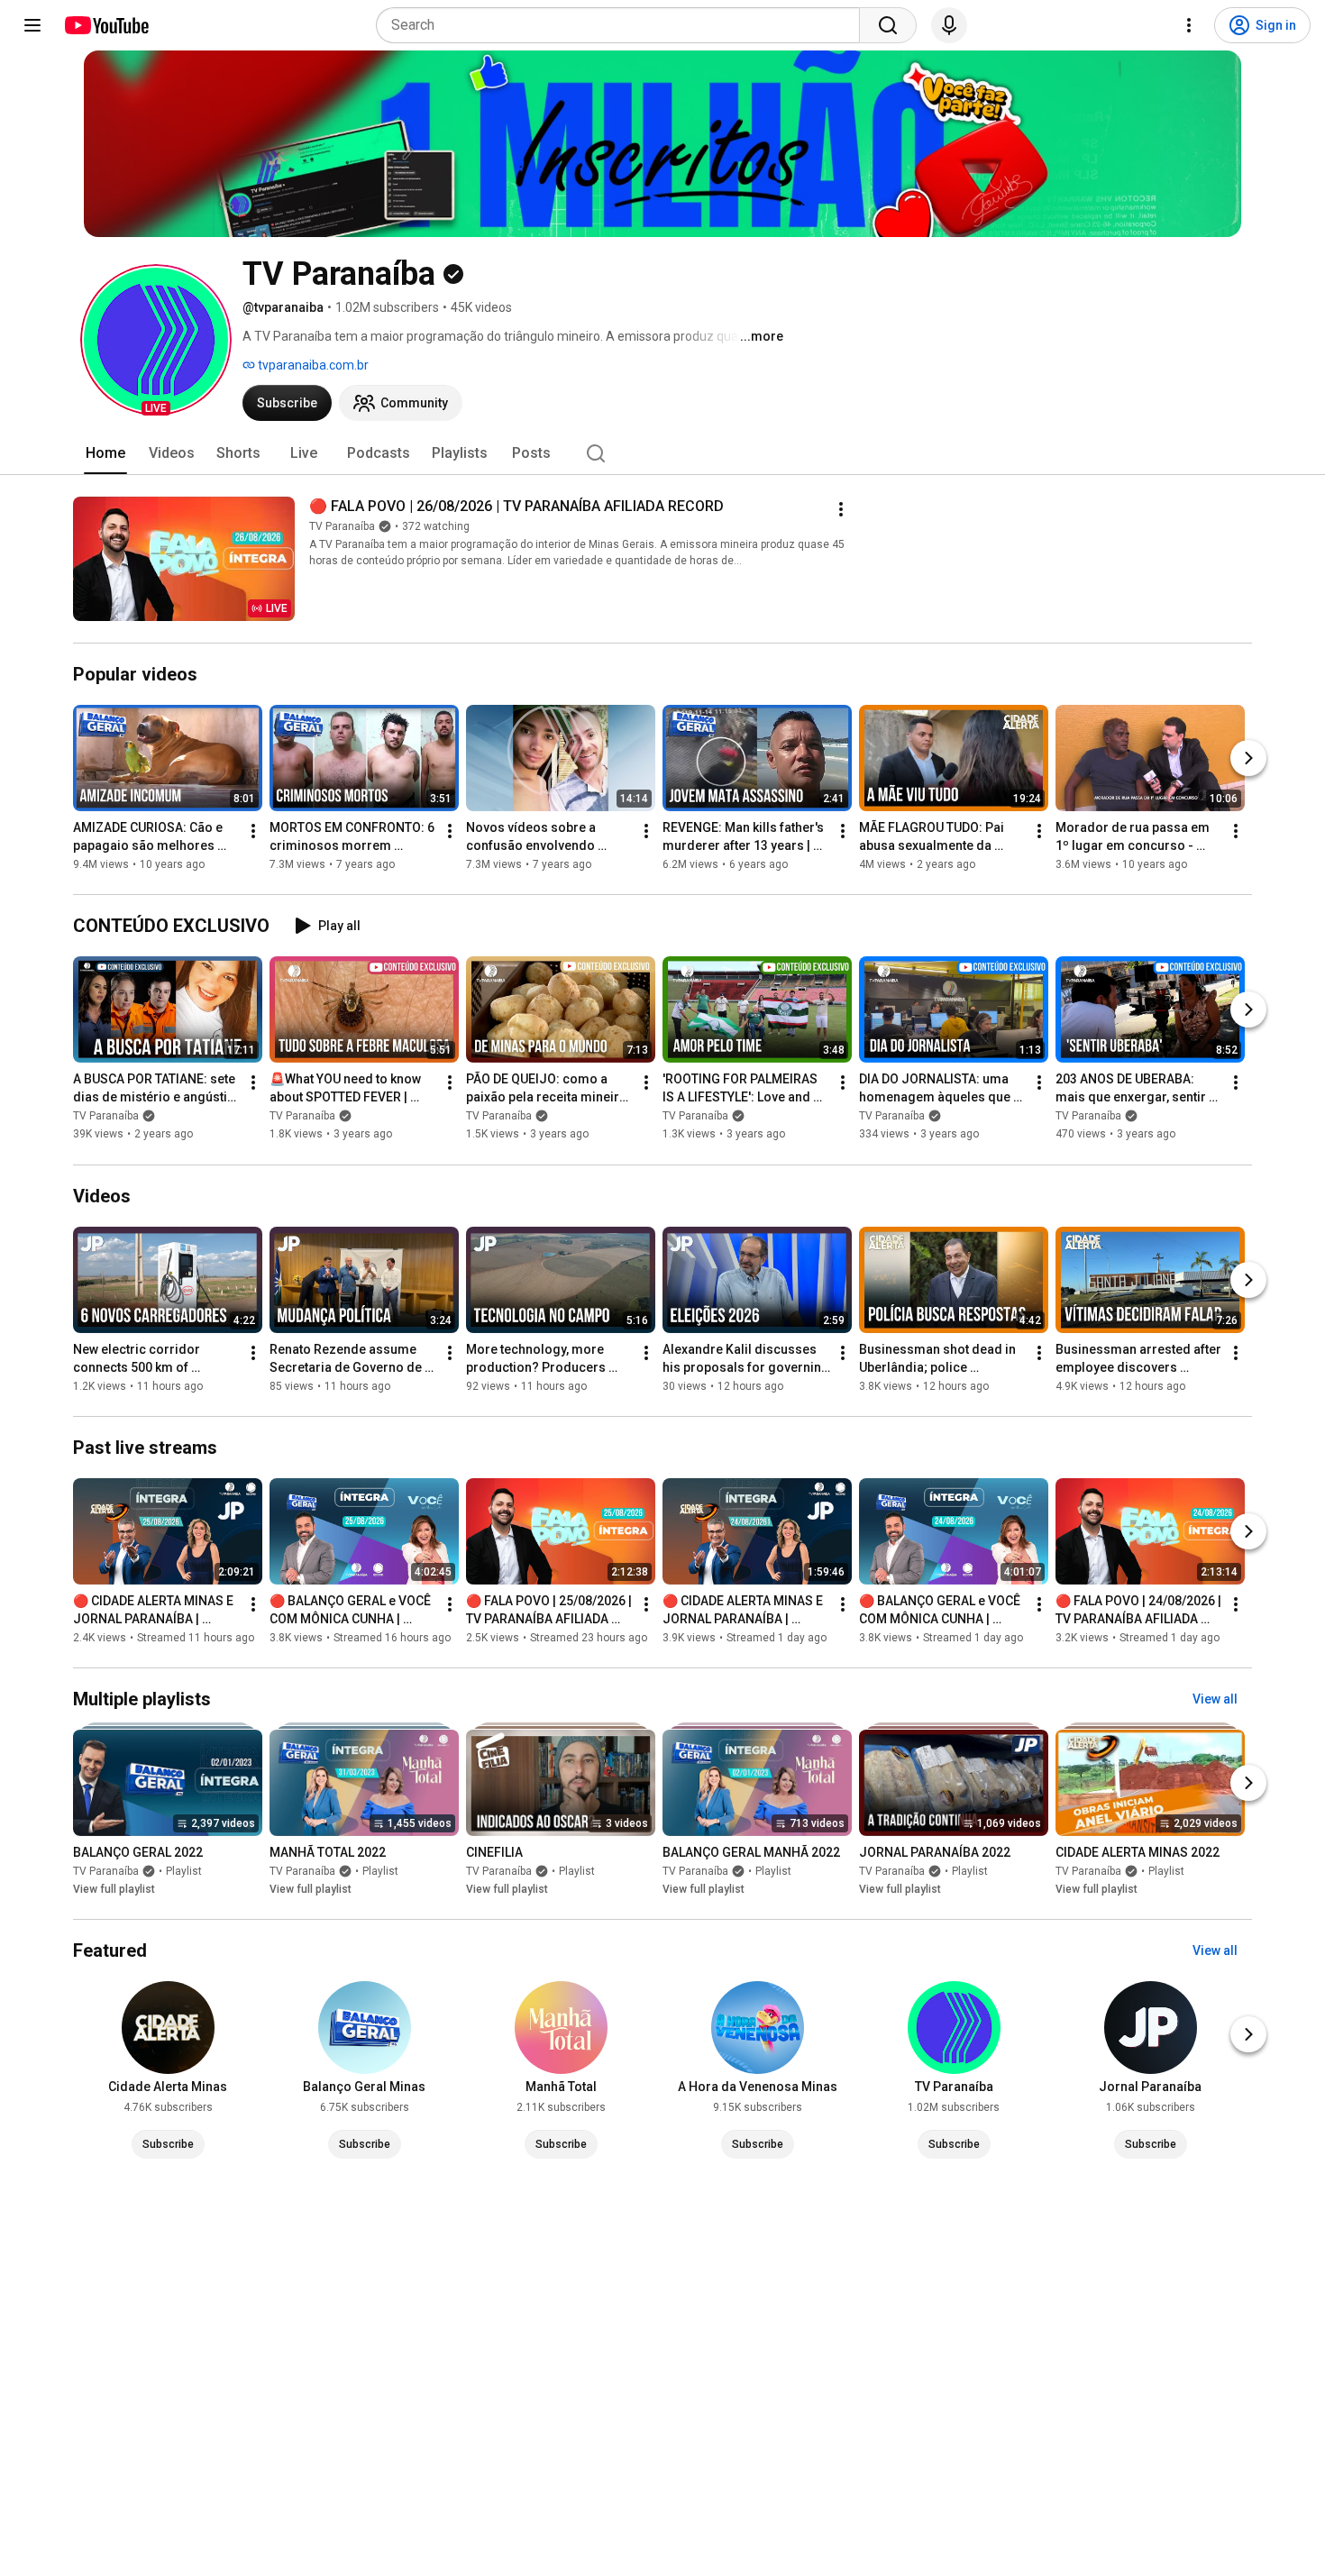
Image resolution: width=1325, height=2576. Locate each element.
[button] (156, 340)
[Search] (888, 25)
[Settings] (1189, 25)
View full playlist (114, 1889)
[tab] (105, 453)
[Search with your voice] (949, 25)
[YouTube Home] (106, 25)
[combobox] (623, 25)
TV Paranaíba (342, 526)
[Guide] (32, 25)
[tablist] (662, 453)
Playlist (184, 1871)
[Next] (1248, 758)
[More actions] (841, 509)
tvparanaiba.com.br (312, 365)
